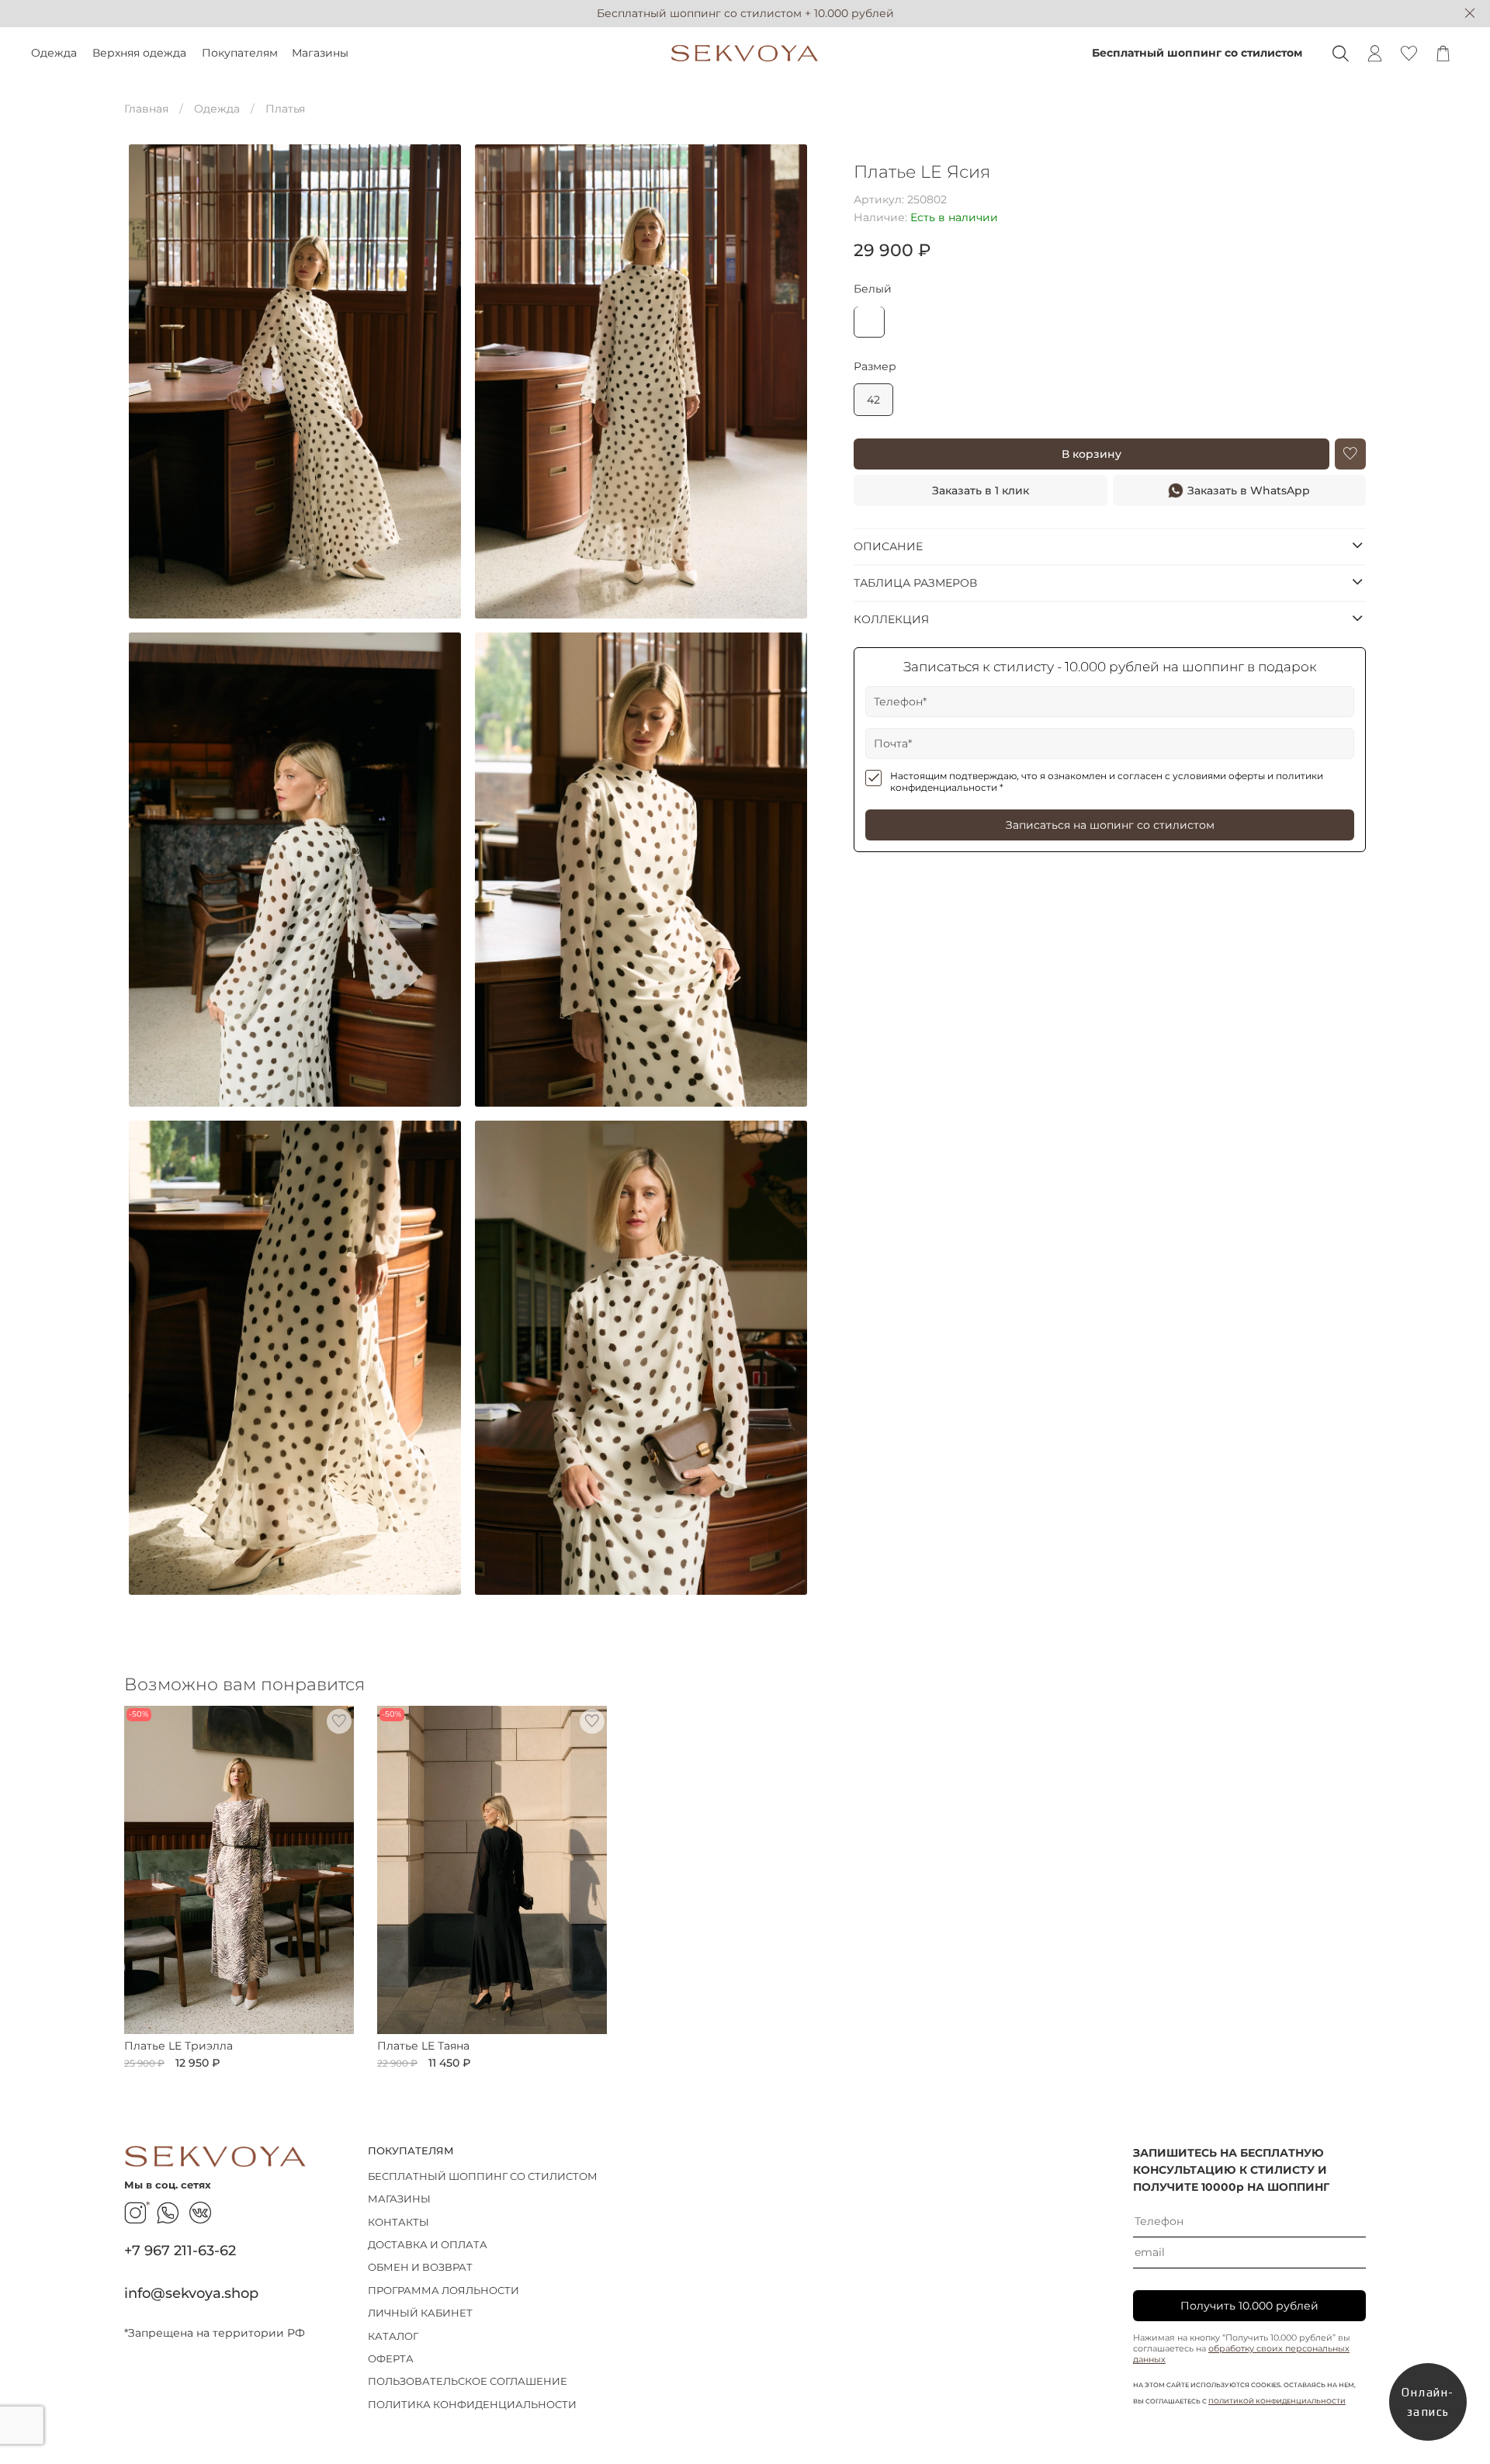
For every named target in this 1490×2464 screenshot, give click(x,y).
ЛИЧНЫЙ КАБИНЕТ (420, 2313)
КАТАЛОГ (393, 2336)
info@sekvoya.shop (191, 2293)
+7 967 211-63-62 (180, 2250)
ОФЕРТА (391, 2359)
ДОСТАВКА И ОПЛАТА (428, 2245)
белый (873, 288)
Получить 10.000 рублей (1249, 2306)
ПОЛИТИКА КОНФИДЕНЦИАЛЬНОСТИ (472, 2405)
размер (875, 366)
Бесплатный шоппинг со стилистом (1197, 53)
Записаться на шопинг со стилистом (1110, 825)
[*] (135, 2213)
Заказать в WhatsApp (1249, 490)
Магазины (320, 53)
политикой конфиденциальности (1277, 2401)
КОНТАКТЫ (398, 2222)
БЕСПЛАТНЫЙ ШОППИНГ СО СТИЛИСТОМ (483, 2176)
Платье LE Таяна (423, 2046)
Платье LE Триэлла (178, 2046)
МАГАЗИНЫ (399, 2199)
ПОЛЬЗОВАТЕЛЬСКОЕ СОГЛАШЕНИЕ (468, 2381)
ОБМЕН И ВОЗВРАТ (420, 2267)
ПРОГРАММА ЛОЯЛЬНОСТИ (444, 2291)
